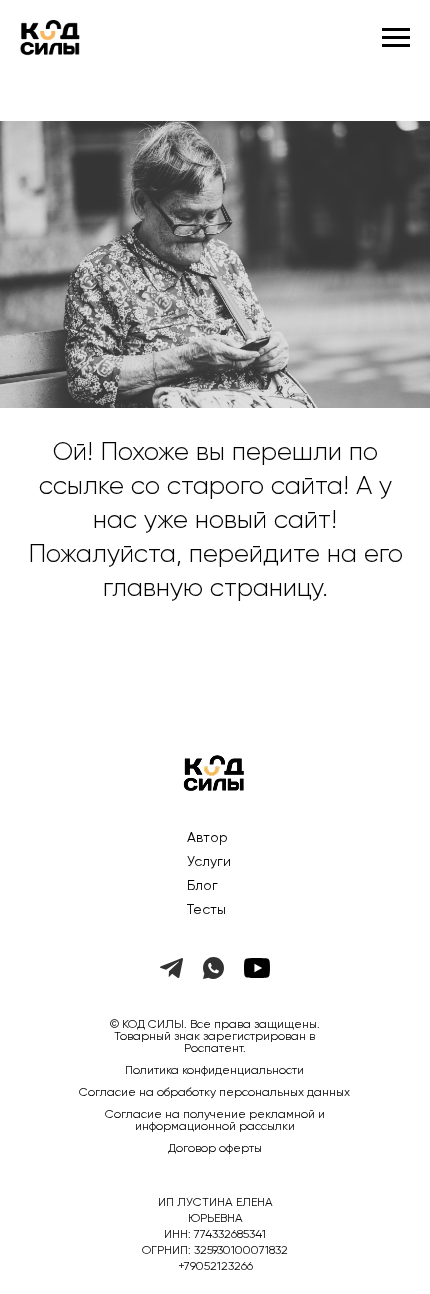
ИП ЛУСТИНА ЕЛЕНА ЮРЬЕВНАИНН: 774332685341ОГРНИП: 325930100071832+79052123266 (215, 1235)
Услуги (209, 862)
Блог (202, 886)
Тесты (206, 910)
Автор (207, 838)
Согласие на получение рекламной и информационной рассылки (215, 1121)
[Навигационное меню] (396, 38)
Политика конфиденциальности (214, 1071)
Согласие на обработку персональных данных (214, 1093)
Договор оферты (215, 1149)
